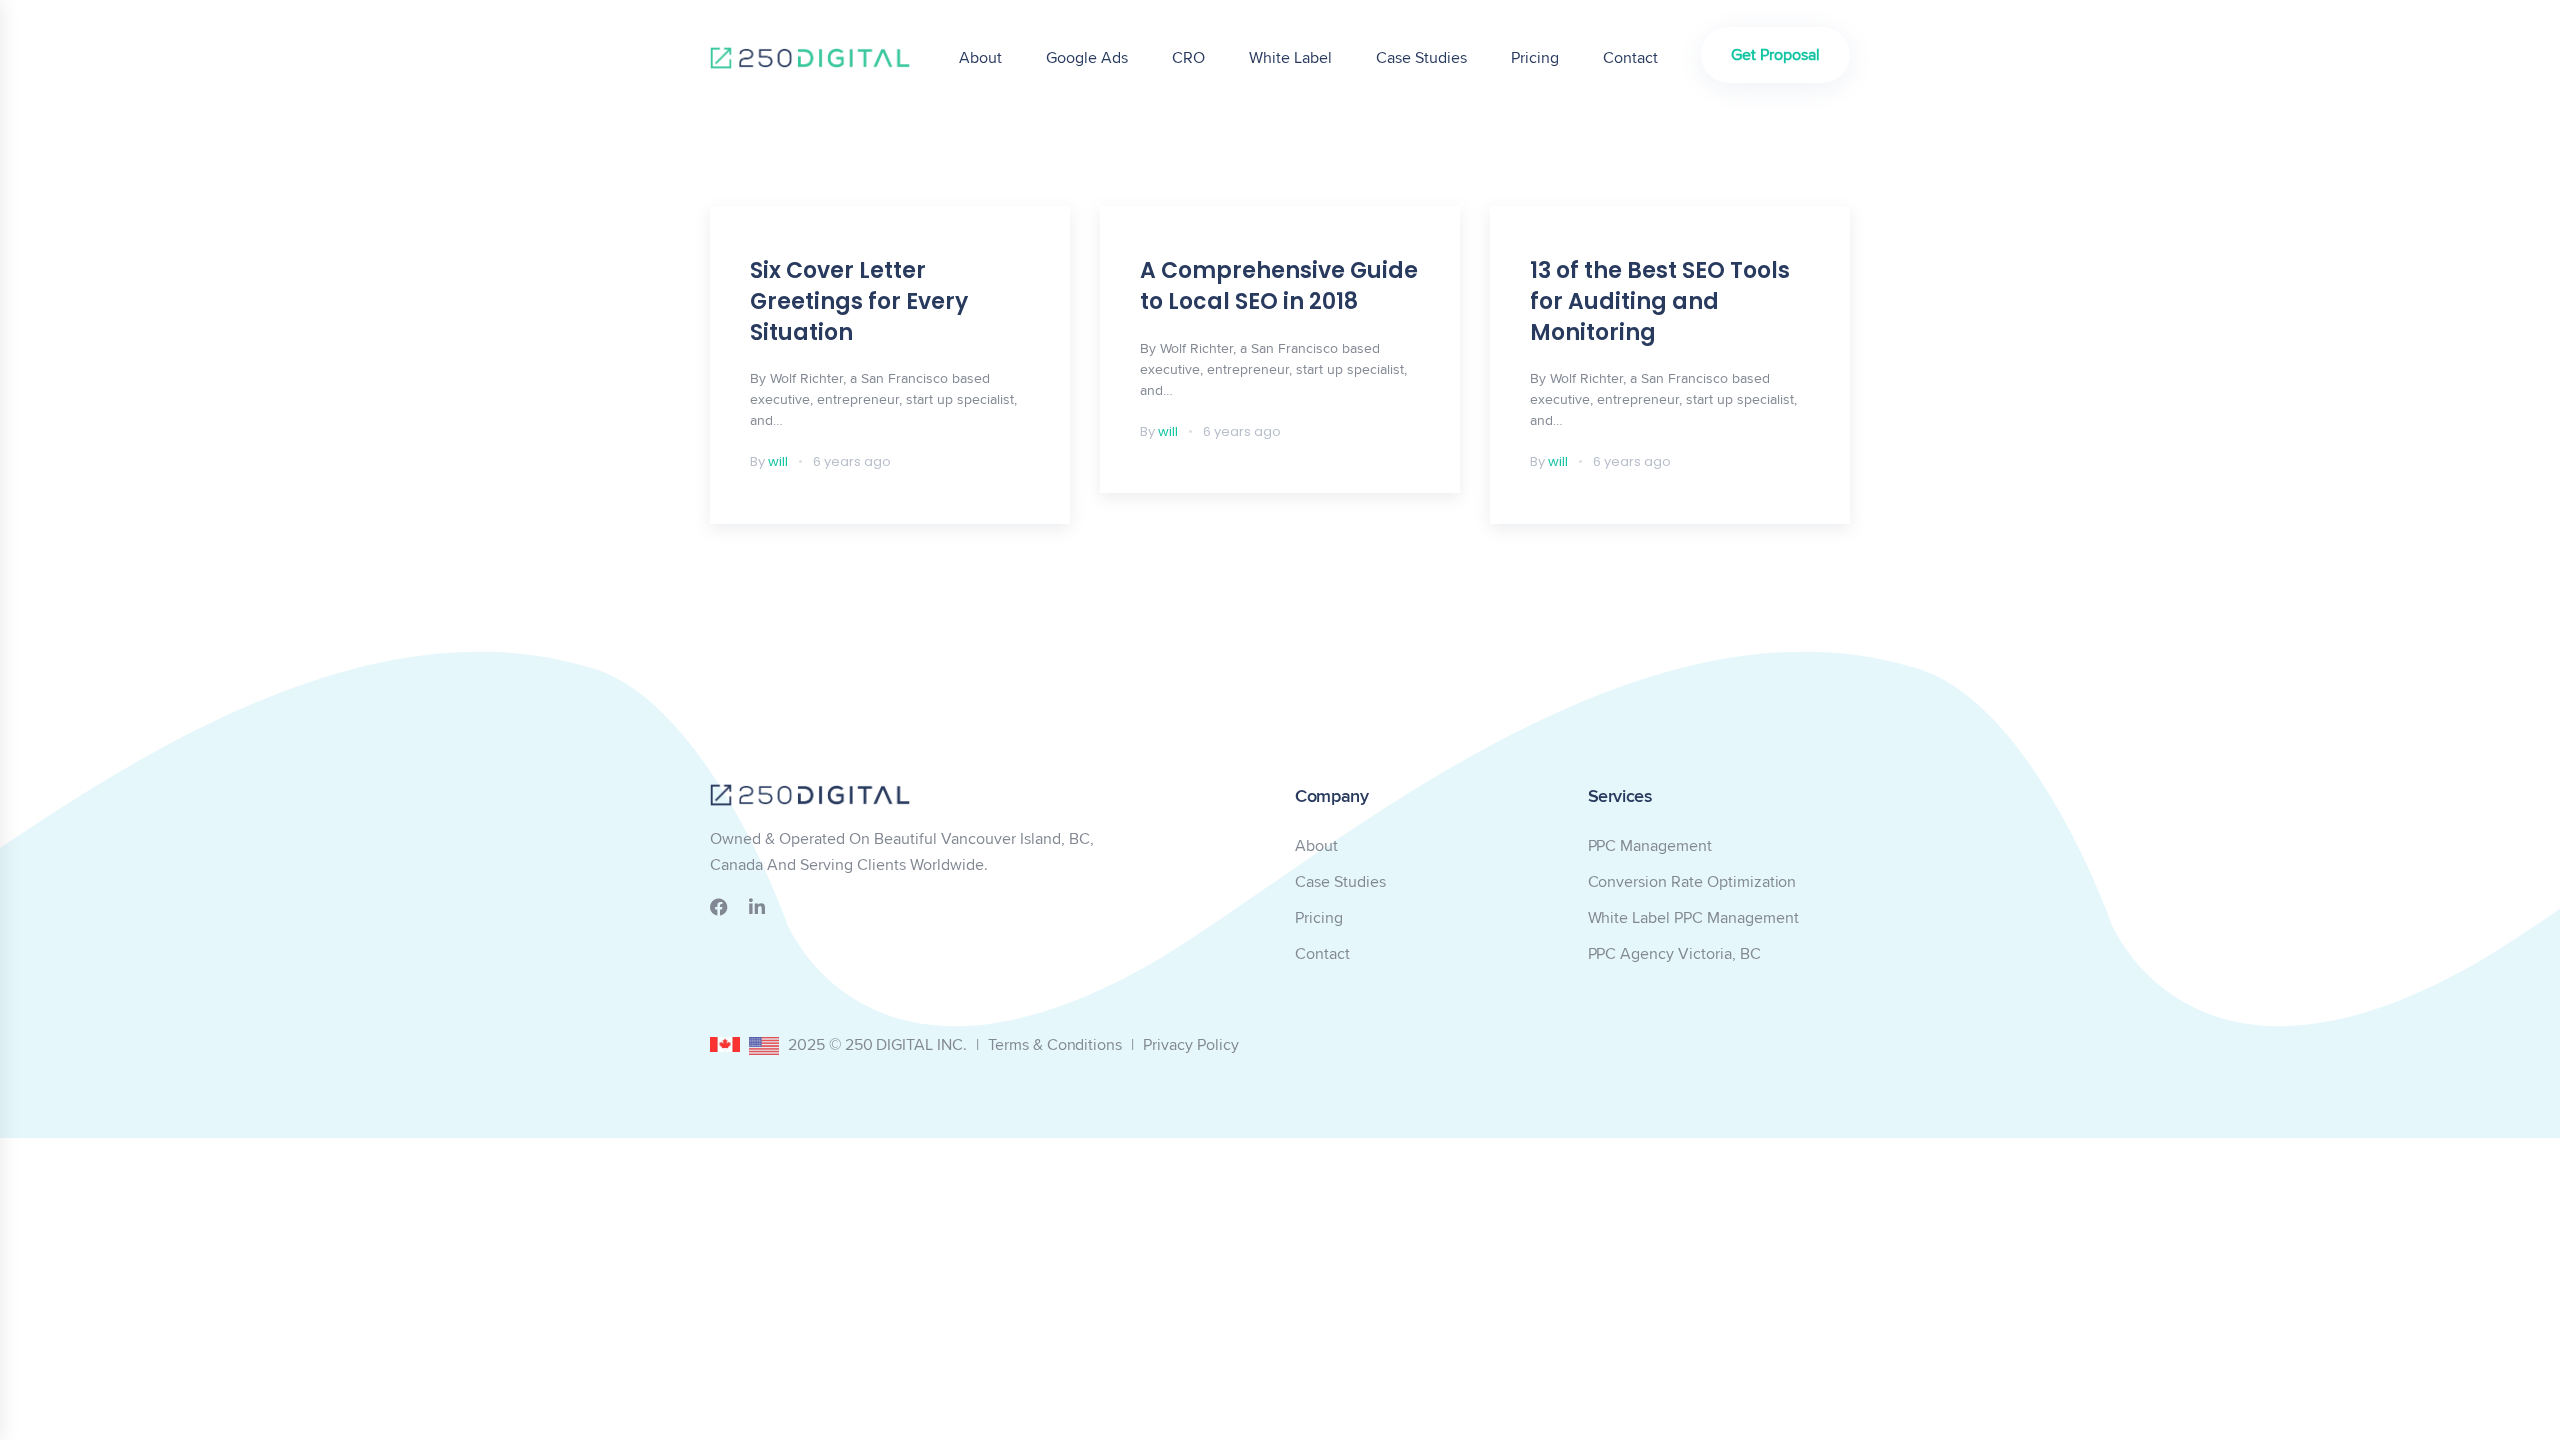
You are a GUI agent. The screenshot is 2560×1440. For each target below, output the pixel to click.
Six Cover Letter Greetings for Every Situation (859, 301)
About (980, 57)
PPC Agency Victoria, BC (1674, 953)
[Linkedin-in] (757, 907)
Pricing (1535, 57)
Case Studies (1421, 57)
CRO (1188, 57)
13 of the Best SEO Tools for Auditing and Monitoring (1660, 301)
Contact (1630, 57)
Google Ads (1087, 57)
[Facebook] (719, 907)
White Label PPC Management (1693, 917)
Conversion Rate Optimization (1692, 881)
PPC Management (1650, 845)
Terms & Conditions (1055, 1044)
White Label (1290, 57)
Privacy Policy (1190, 1044)
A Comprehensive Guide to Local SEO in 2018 (1279, 286)
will (778, 461)
